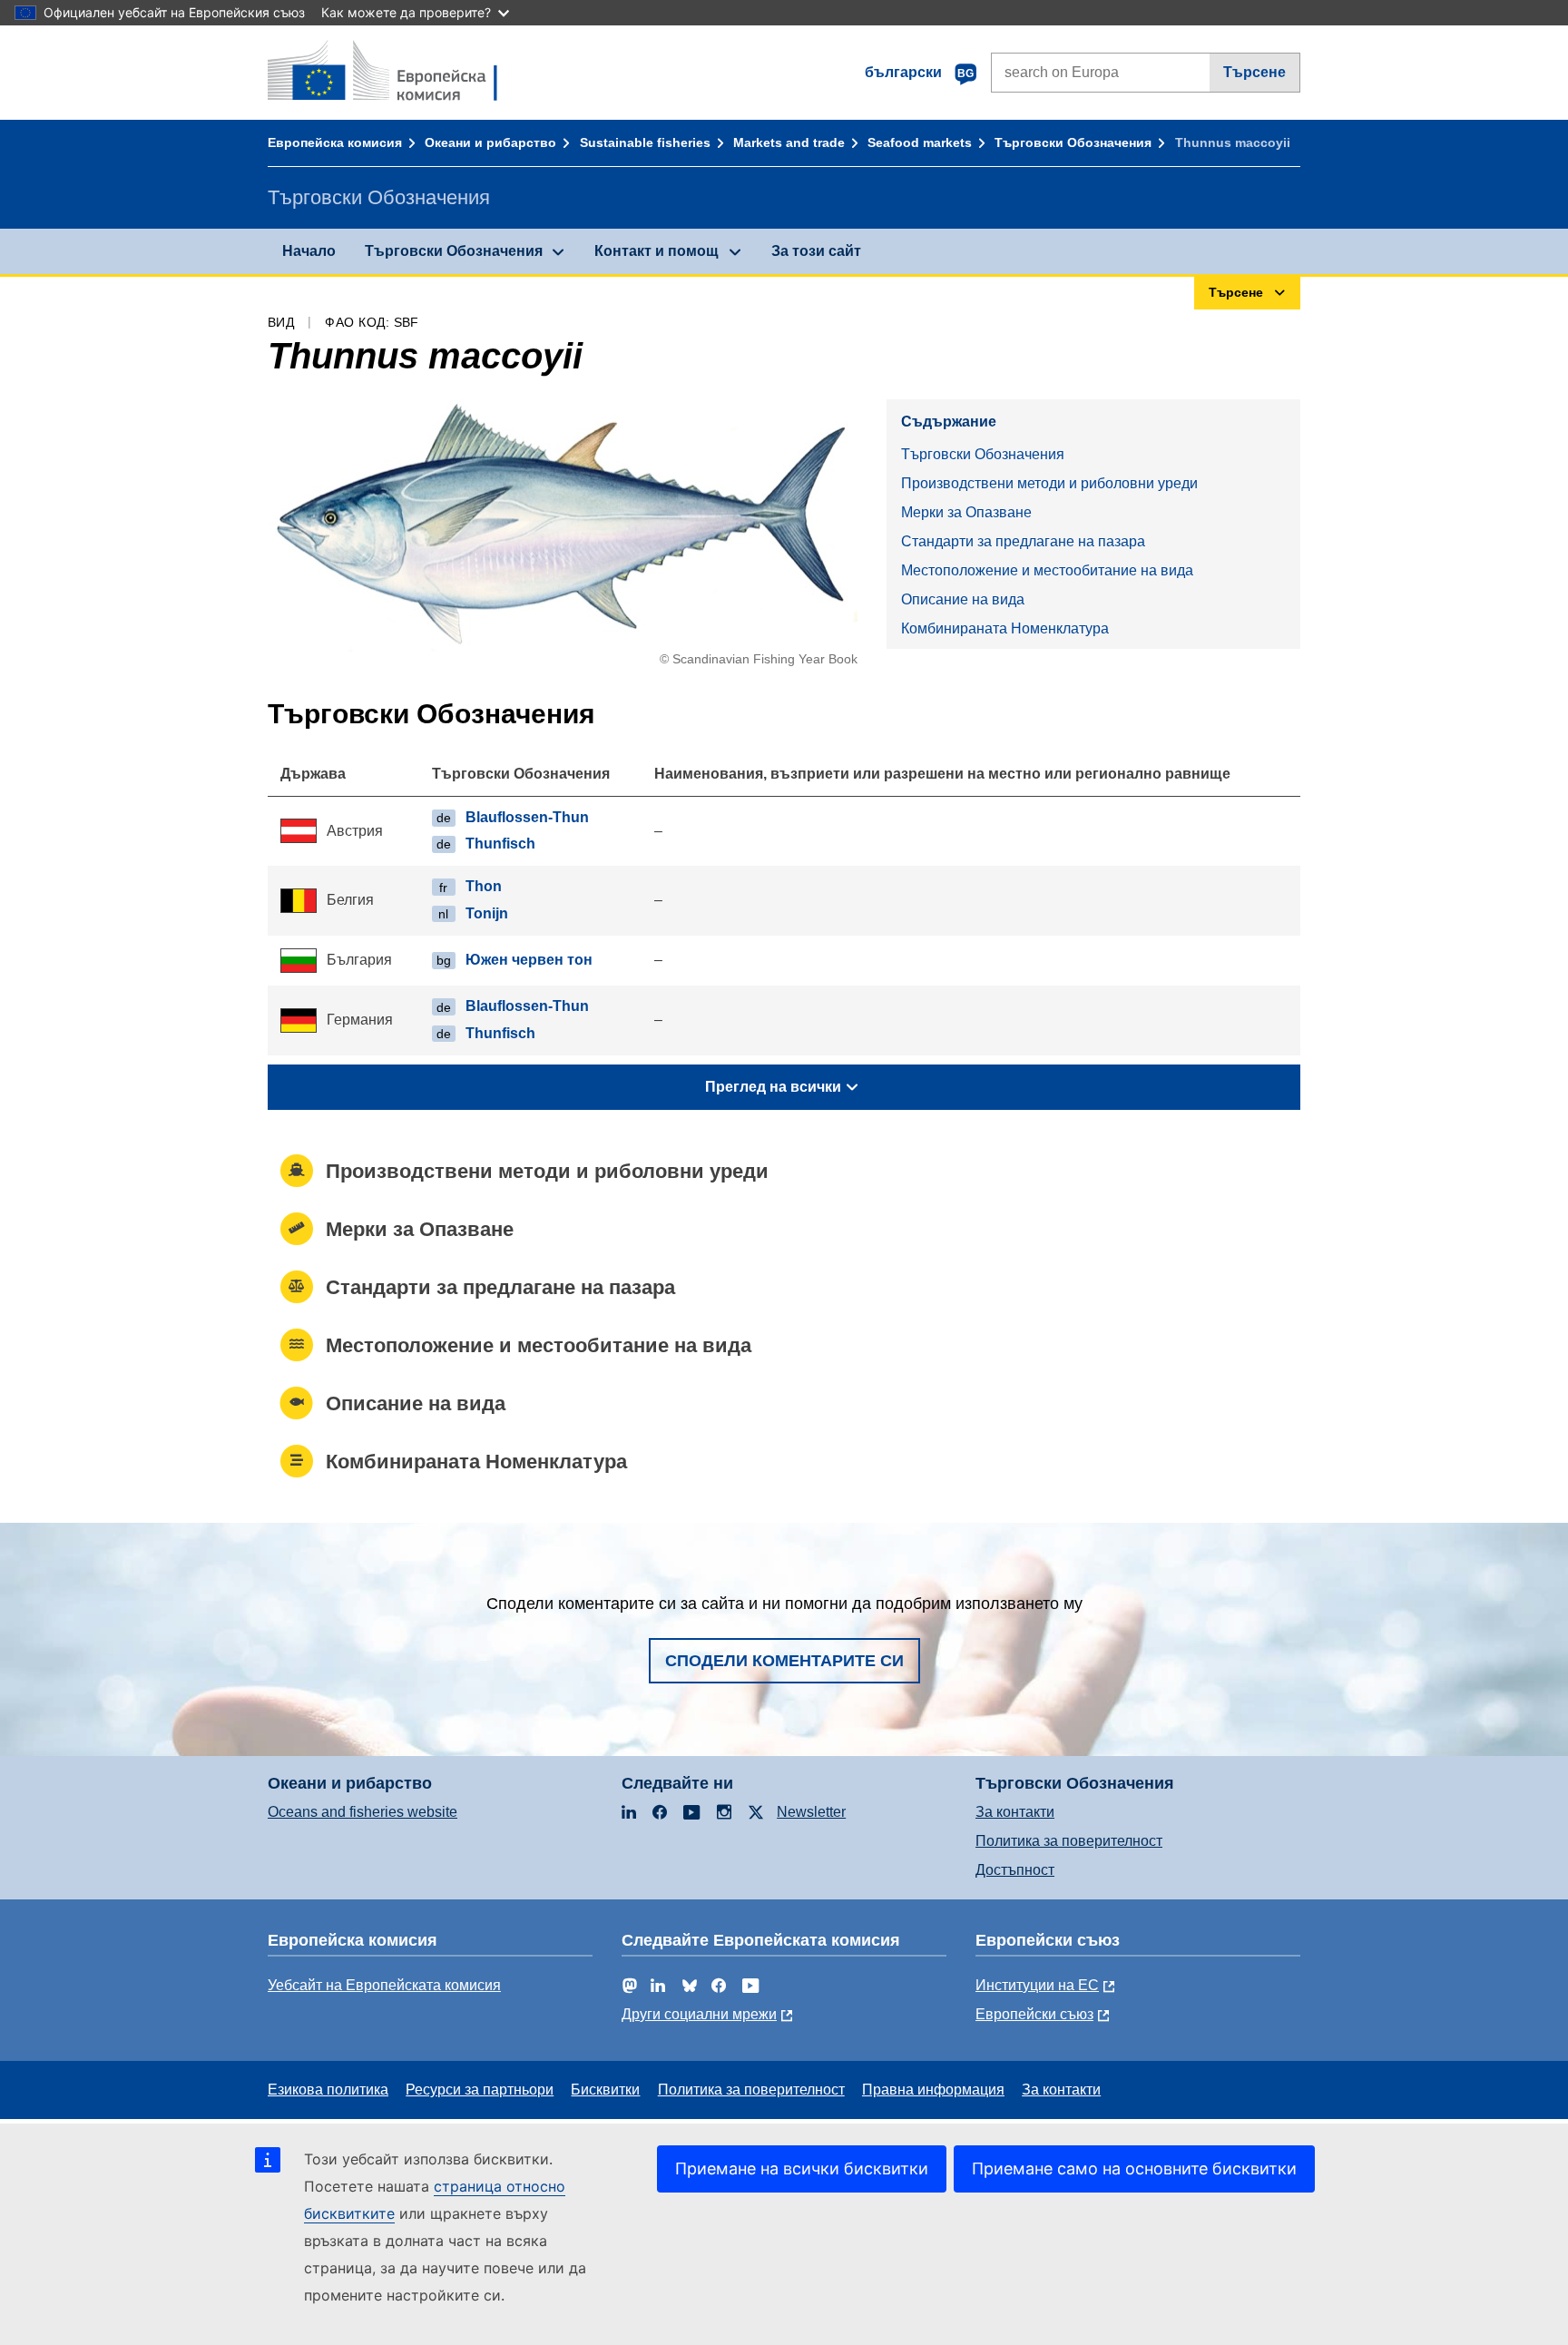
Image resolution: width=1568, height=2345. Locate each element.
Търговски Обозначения (1073, 142)
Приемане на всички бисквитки (802, 2168)
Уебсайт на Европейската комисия (384, 1985)
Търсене (1254, 72)
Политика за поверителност (1069, 1841)
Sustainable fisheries (645, 142)
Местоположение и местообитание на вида (1047, 570)
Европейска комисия (335, 142)
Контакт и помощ (657, 251)
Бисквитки (605, 2090)
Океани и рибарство (490, 142)
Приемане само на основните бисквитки (1134, 2168)
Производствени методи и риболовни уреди (1049, 483)
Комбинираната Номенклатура (1005, 628)
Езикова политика (328, 2090)
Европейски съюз (1034, 2014)
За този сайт (816, 251)
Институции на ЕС (1037, 1985)
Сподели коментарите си (784, 1661)
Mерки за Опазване (966, 512)
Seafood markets (920, 142)
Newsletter (811, 1812)
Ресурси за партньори (480, 2090)
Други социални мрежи (699, 2014)
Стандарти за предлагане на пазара (1023, 541)
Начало (309, 251)
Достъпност (1015, 1870)
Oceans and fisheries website (363, 1812)
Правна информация (933, 2090)
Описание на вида (963, 599)
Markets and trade (789, 142)
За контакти (1015, 1812)
